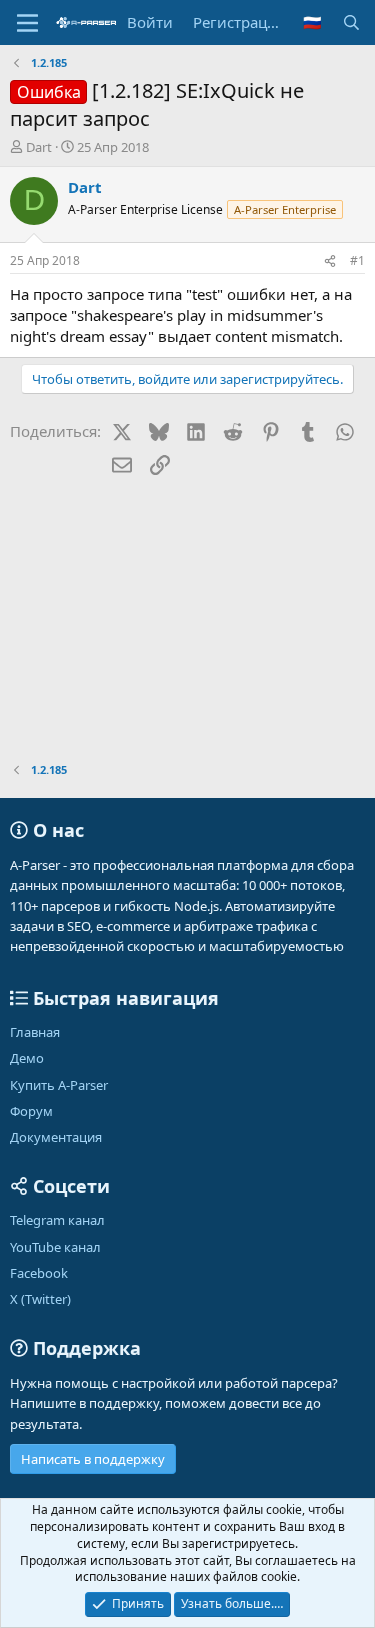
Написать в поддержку (93, 1459)
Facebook (39, 1273)
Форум (31, 1111)
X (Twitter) (40, 1299)
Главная (35, 1032)
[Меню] (27, 23)
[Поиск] (351, 22)
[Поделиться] (330, 261)
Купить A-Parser (59, 1085)
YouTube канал (55, 1247)
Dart (39, 147)
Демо (27, 1058)
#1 (357, 260)
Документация (56, 1137)
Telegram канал (57, 1220)
